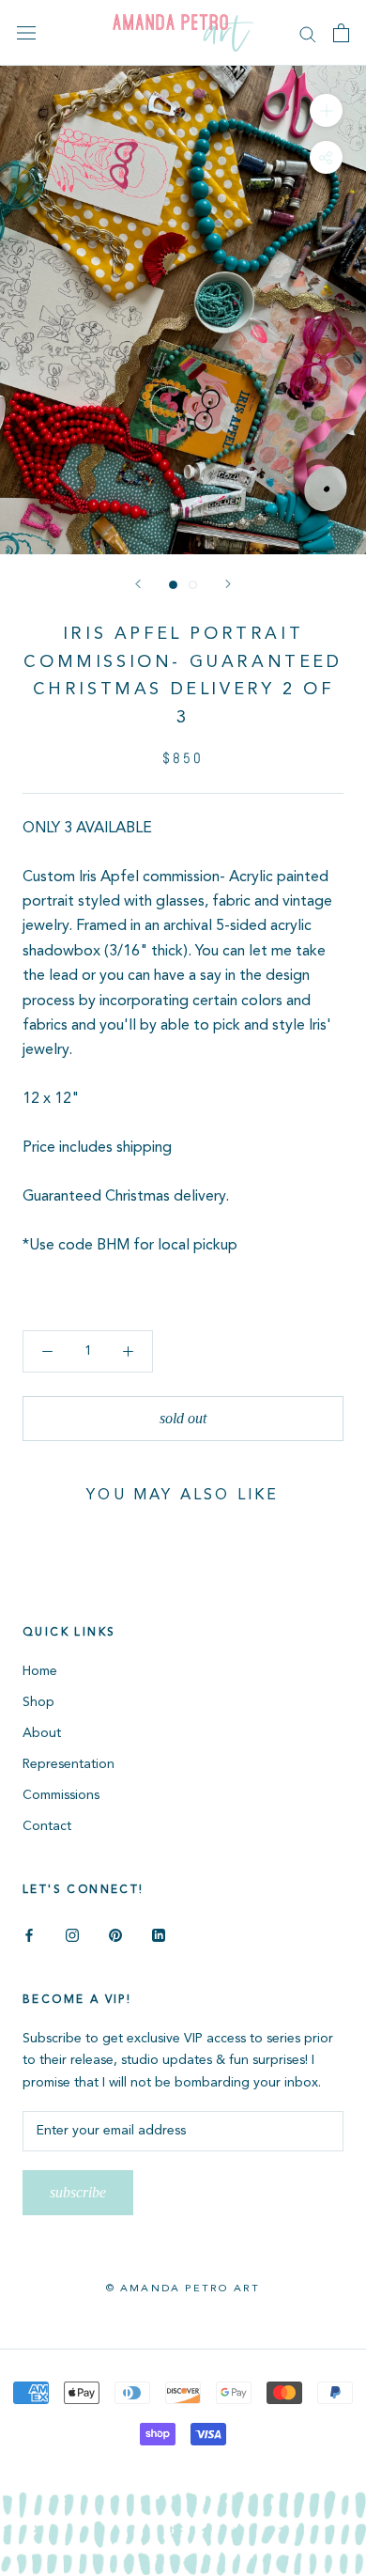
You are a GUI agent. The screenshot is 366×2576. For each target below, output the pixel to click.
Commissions (61, 1795)
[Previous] (138, 584)
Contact (47, 1826)
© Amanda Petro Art (183, 2289)
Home (40, 1671)
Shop (38, 1702)
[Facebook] (29, 1935)
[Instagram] (72, 1935)
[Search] (308, 33)
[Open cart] (341, 33)
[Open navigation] (26, 33)
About (42, 1733)
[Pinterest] (115, 1935)
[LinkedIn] (159, 1935)
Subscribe (78, 2192)
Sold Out (183, 1418)
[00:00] (183, 310)
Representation (69, 1764)
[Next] (228, 584)
